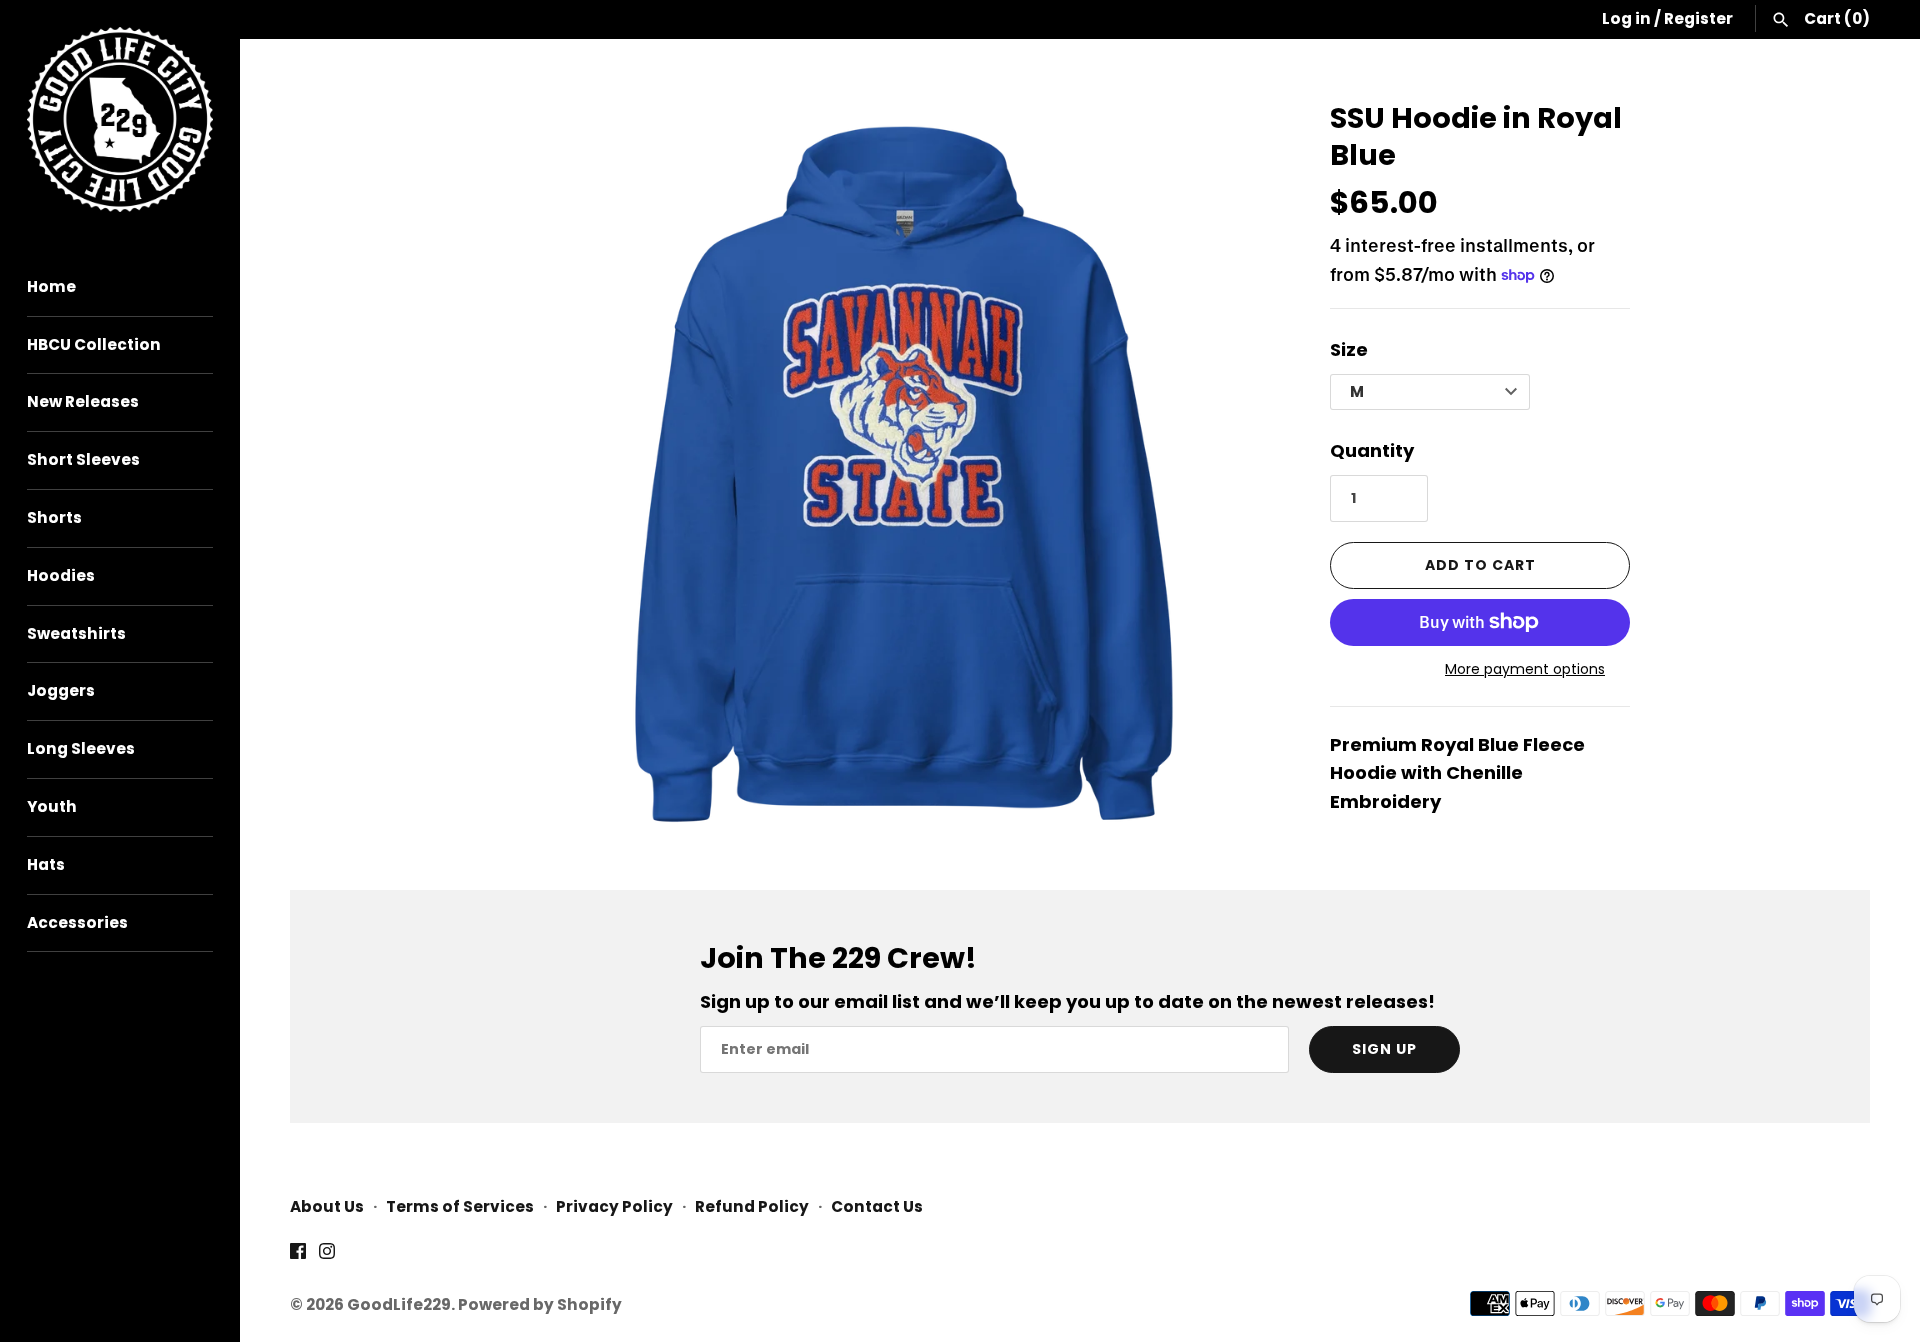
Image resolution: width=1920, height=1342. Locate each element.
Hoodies (61, 575)
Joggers (61, 690)
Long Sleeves (81, 748)
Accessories (77, 922)
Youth (52, 806)
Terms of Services (460, 1206)
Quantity (1372, 450)
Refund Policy (752, 1206)
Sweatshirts (76, 633)
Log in (1626, 18)
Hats (46, 864)
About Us (327, 1206)
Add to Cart (1480, 565)
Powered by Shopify (540, 1304)
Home (51, 286)
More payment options (1525, 669)
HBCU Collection (94, 344)
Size (1349, 349)
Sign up (1384, 1049)
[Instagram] (327, 1256)
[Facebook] (298, 1256)
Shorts (54, 517)
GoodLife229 (399, 1304)
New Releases (83, 401)
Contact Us (877, 1206)
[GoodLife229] (120, 119)
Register (1698, 18)
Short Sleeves (83, 459)
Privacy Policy (614, 1206)
